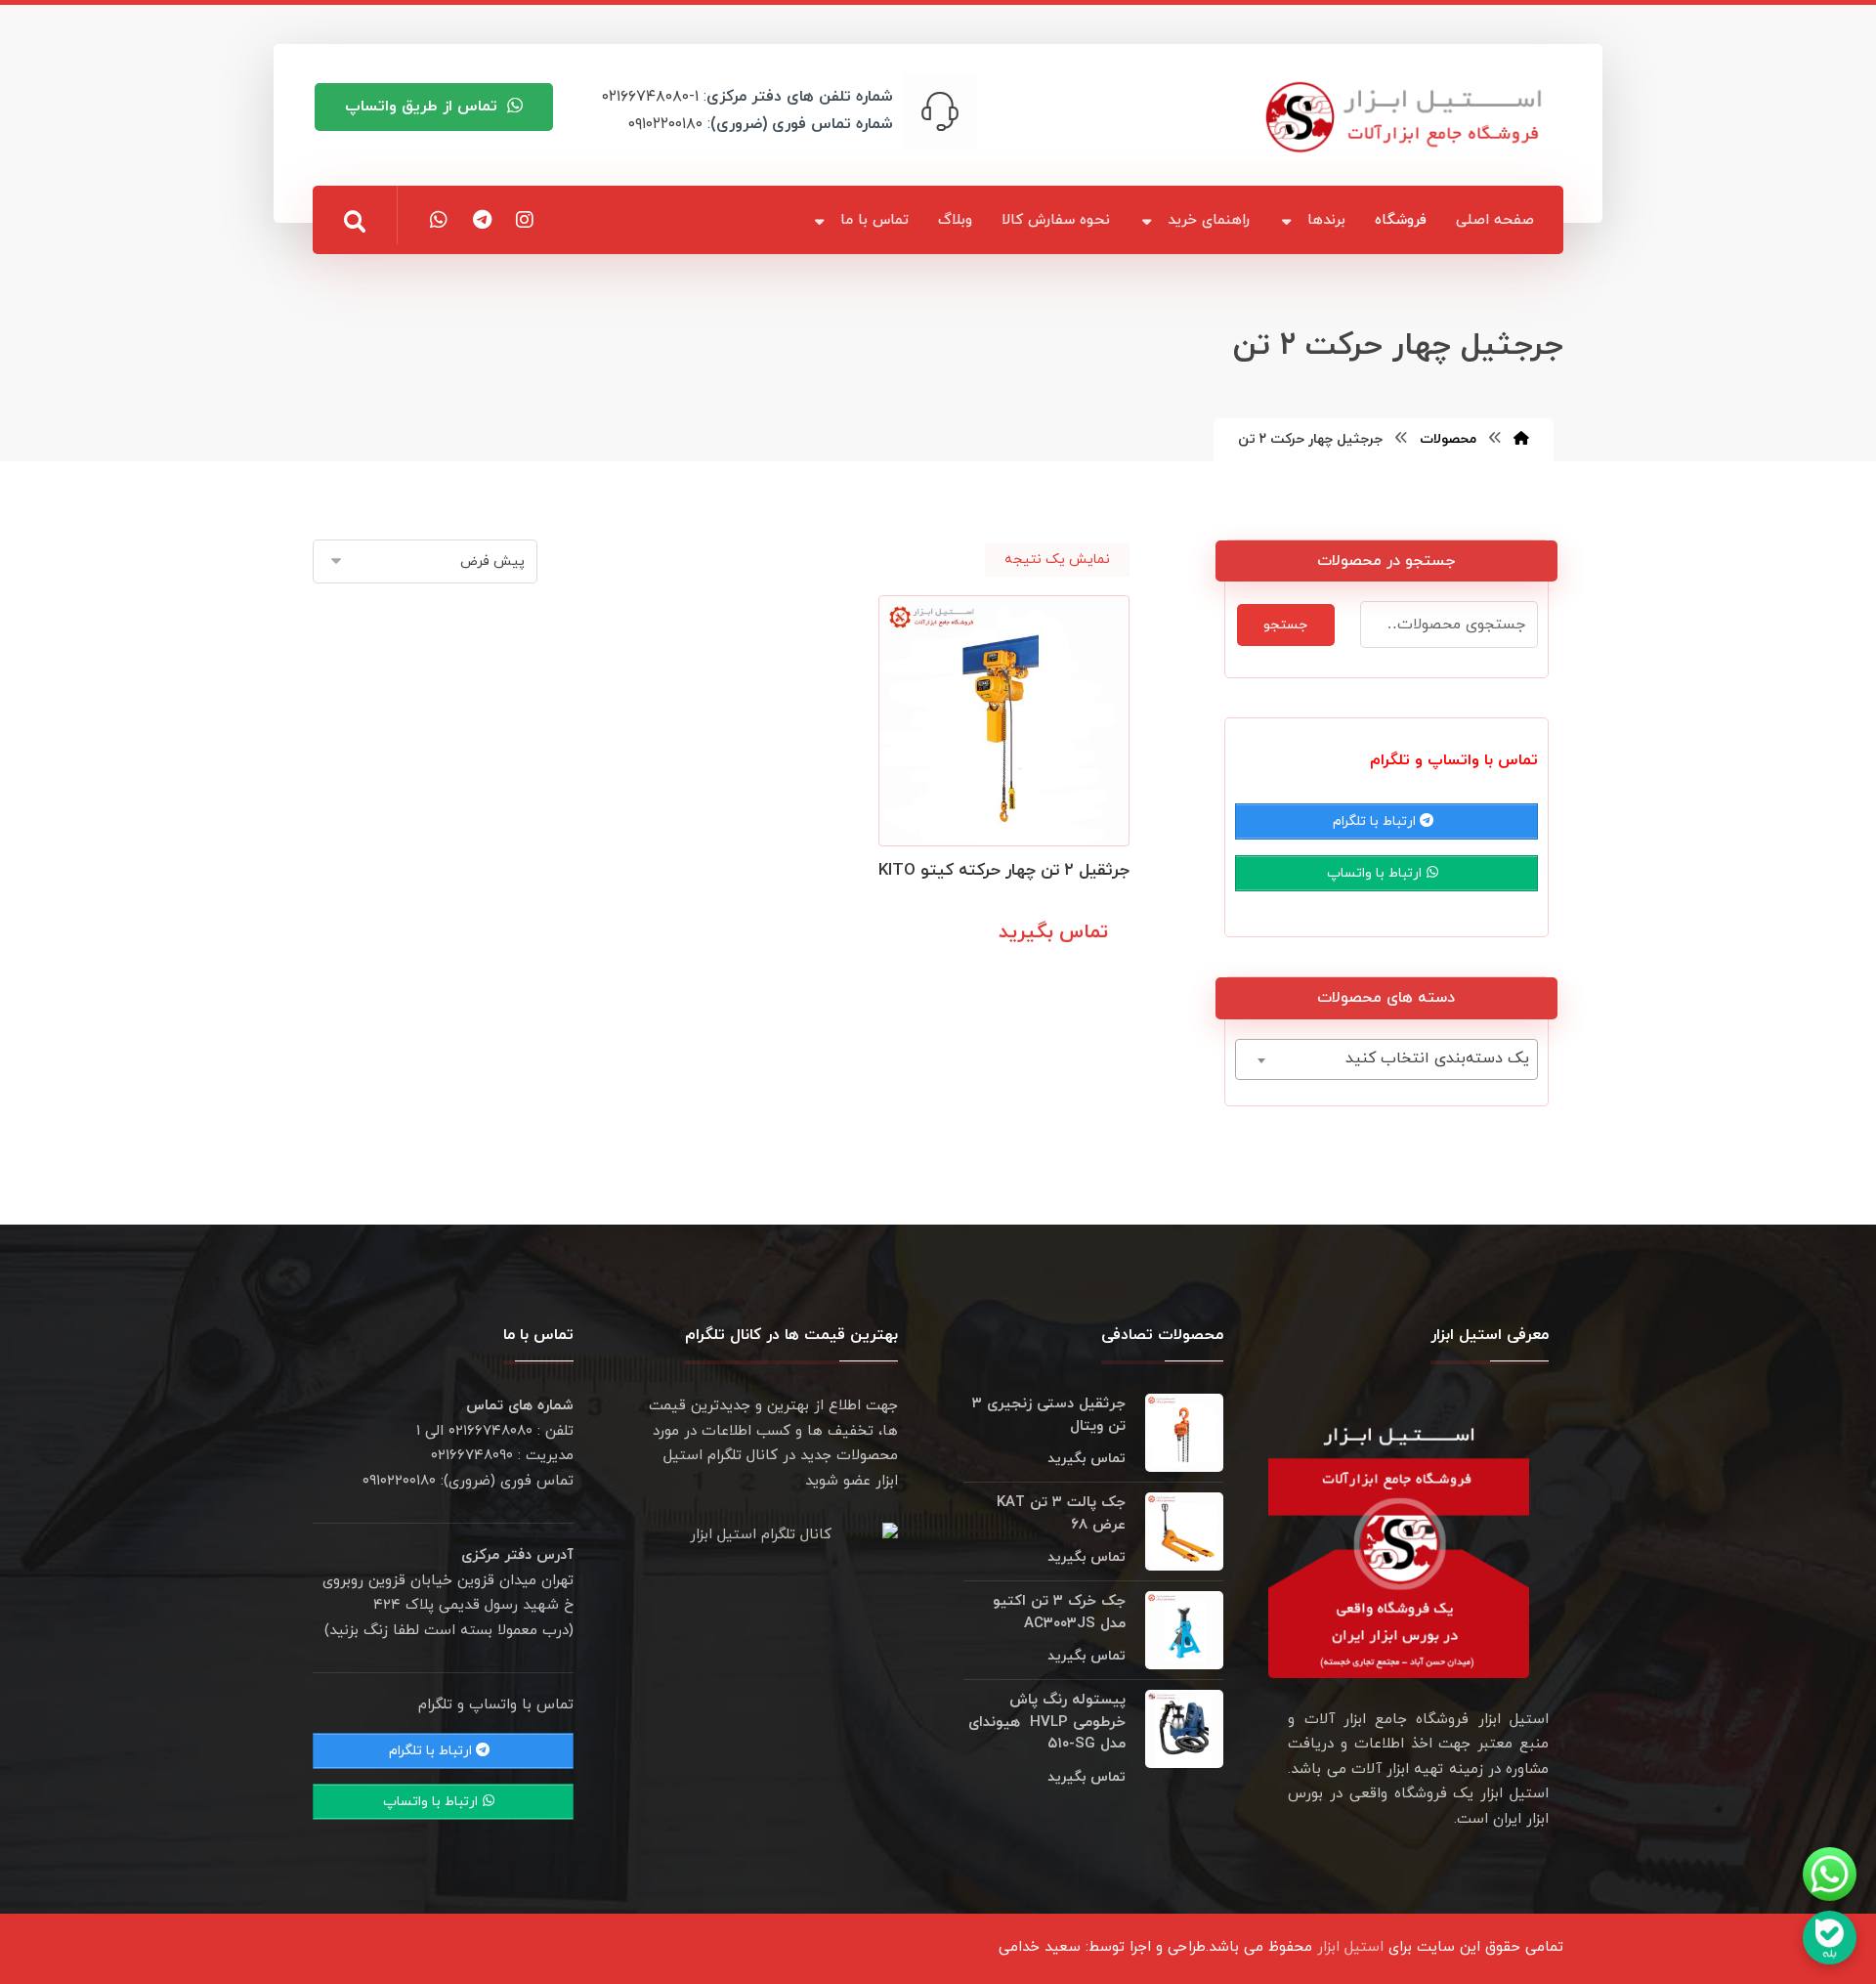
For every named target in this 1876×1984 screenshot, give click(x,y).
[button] (355, 222)
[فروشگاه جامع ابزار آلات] (1407, 117)
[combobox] (1386, 1059)
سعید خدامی (1040, 1947)
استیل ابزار (1350, 1947)
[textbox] (1386, 1058)
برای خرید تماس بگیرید (1033, 975)
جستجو (1285, 625)
